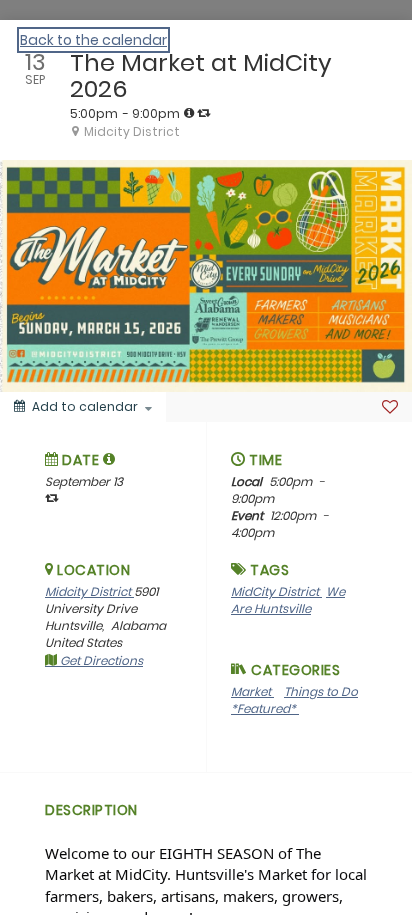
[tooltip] (189, 113)
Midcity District (89, 591)
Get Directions (100, 660)
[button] (109, 459)
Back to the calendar (93, 40)
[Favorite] (390, 407)
